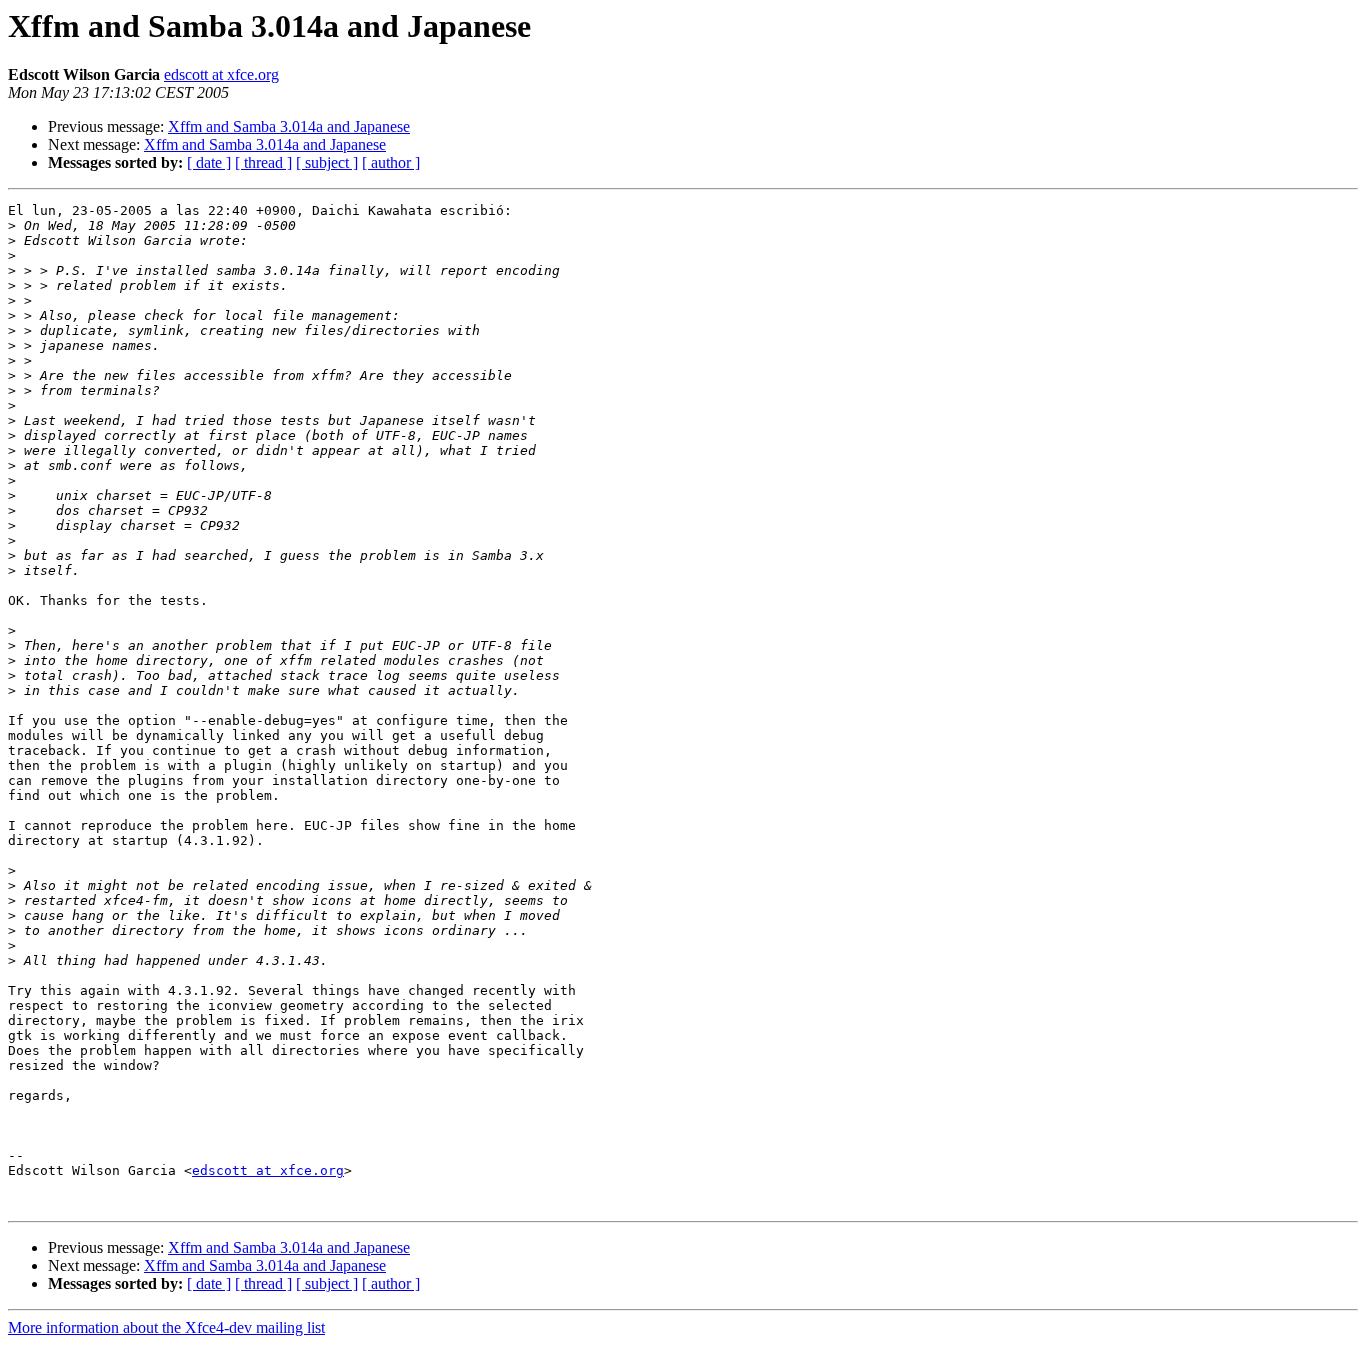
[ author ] (391, 162)
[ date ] (209, 162)
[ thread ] (263, 162)
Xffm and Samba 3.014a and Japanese (289, 126)
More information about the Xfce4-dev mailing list (166, 1327)
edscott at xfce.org (221, 74)
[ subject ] (327, 162)
